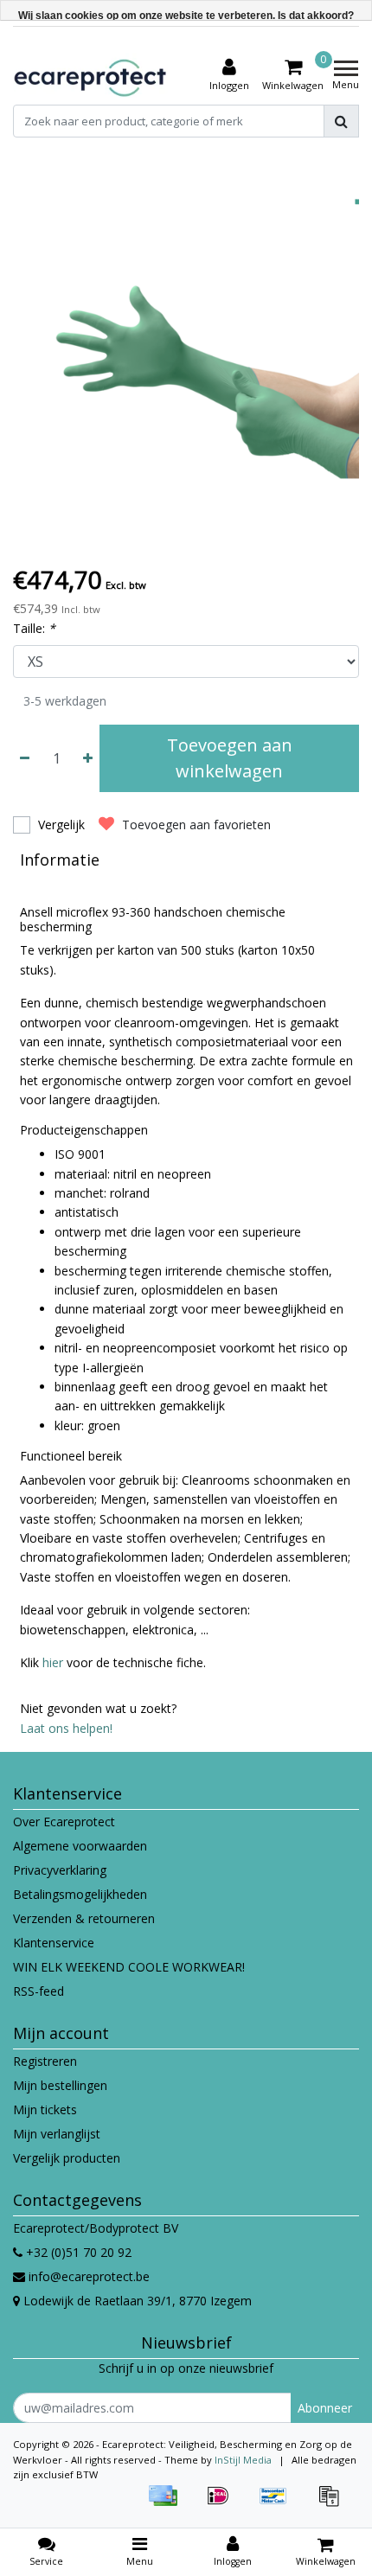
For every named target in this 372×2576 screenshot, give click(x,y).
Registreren (45, 2061)
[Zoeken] (341, 121)
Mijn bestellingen (60, 2085)
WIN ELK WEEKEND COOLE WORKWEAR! (129, 1967)
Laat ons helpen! (66, 1728)
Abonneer (325, 2408)
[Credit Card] (169, 2504)
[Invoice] (333, 2504)
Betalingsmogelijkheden (80, 1894)
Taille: (34, 628)
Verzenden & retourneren (84, 1918)
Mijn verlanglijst (57, 2134)
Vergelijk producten (67, 2158)
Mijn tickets (45, 2109)
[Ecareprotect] (92, 75)
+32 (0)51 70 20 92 (77, 2252)
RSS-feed (38, 1991)
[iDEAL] (224, 2504)
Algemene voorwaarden (80, 1846)
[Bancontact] (279, 2504)
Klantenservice (54, 1943)
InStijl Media (243, 2460)
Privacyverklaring (60, 1870)
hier (53, 1662)
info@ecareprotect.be (89, 2276)
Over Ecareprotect (64, 1822)
